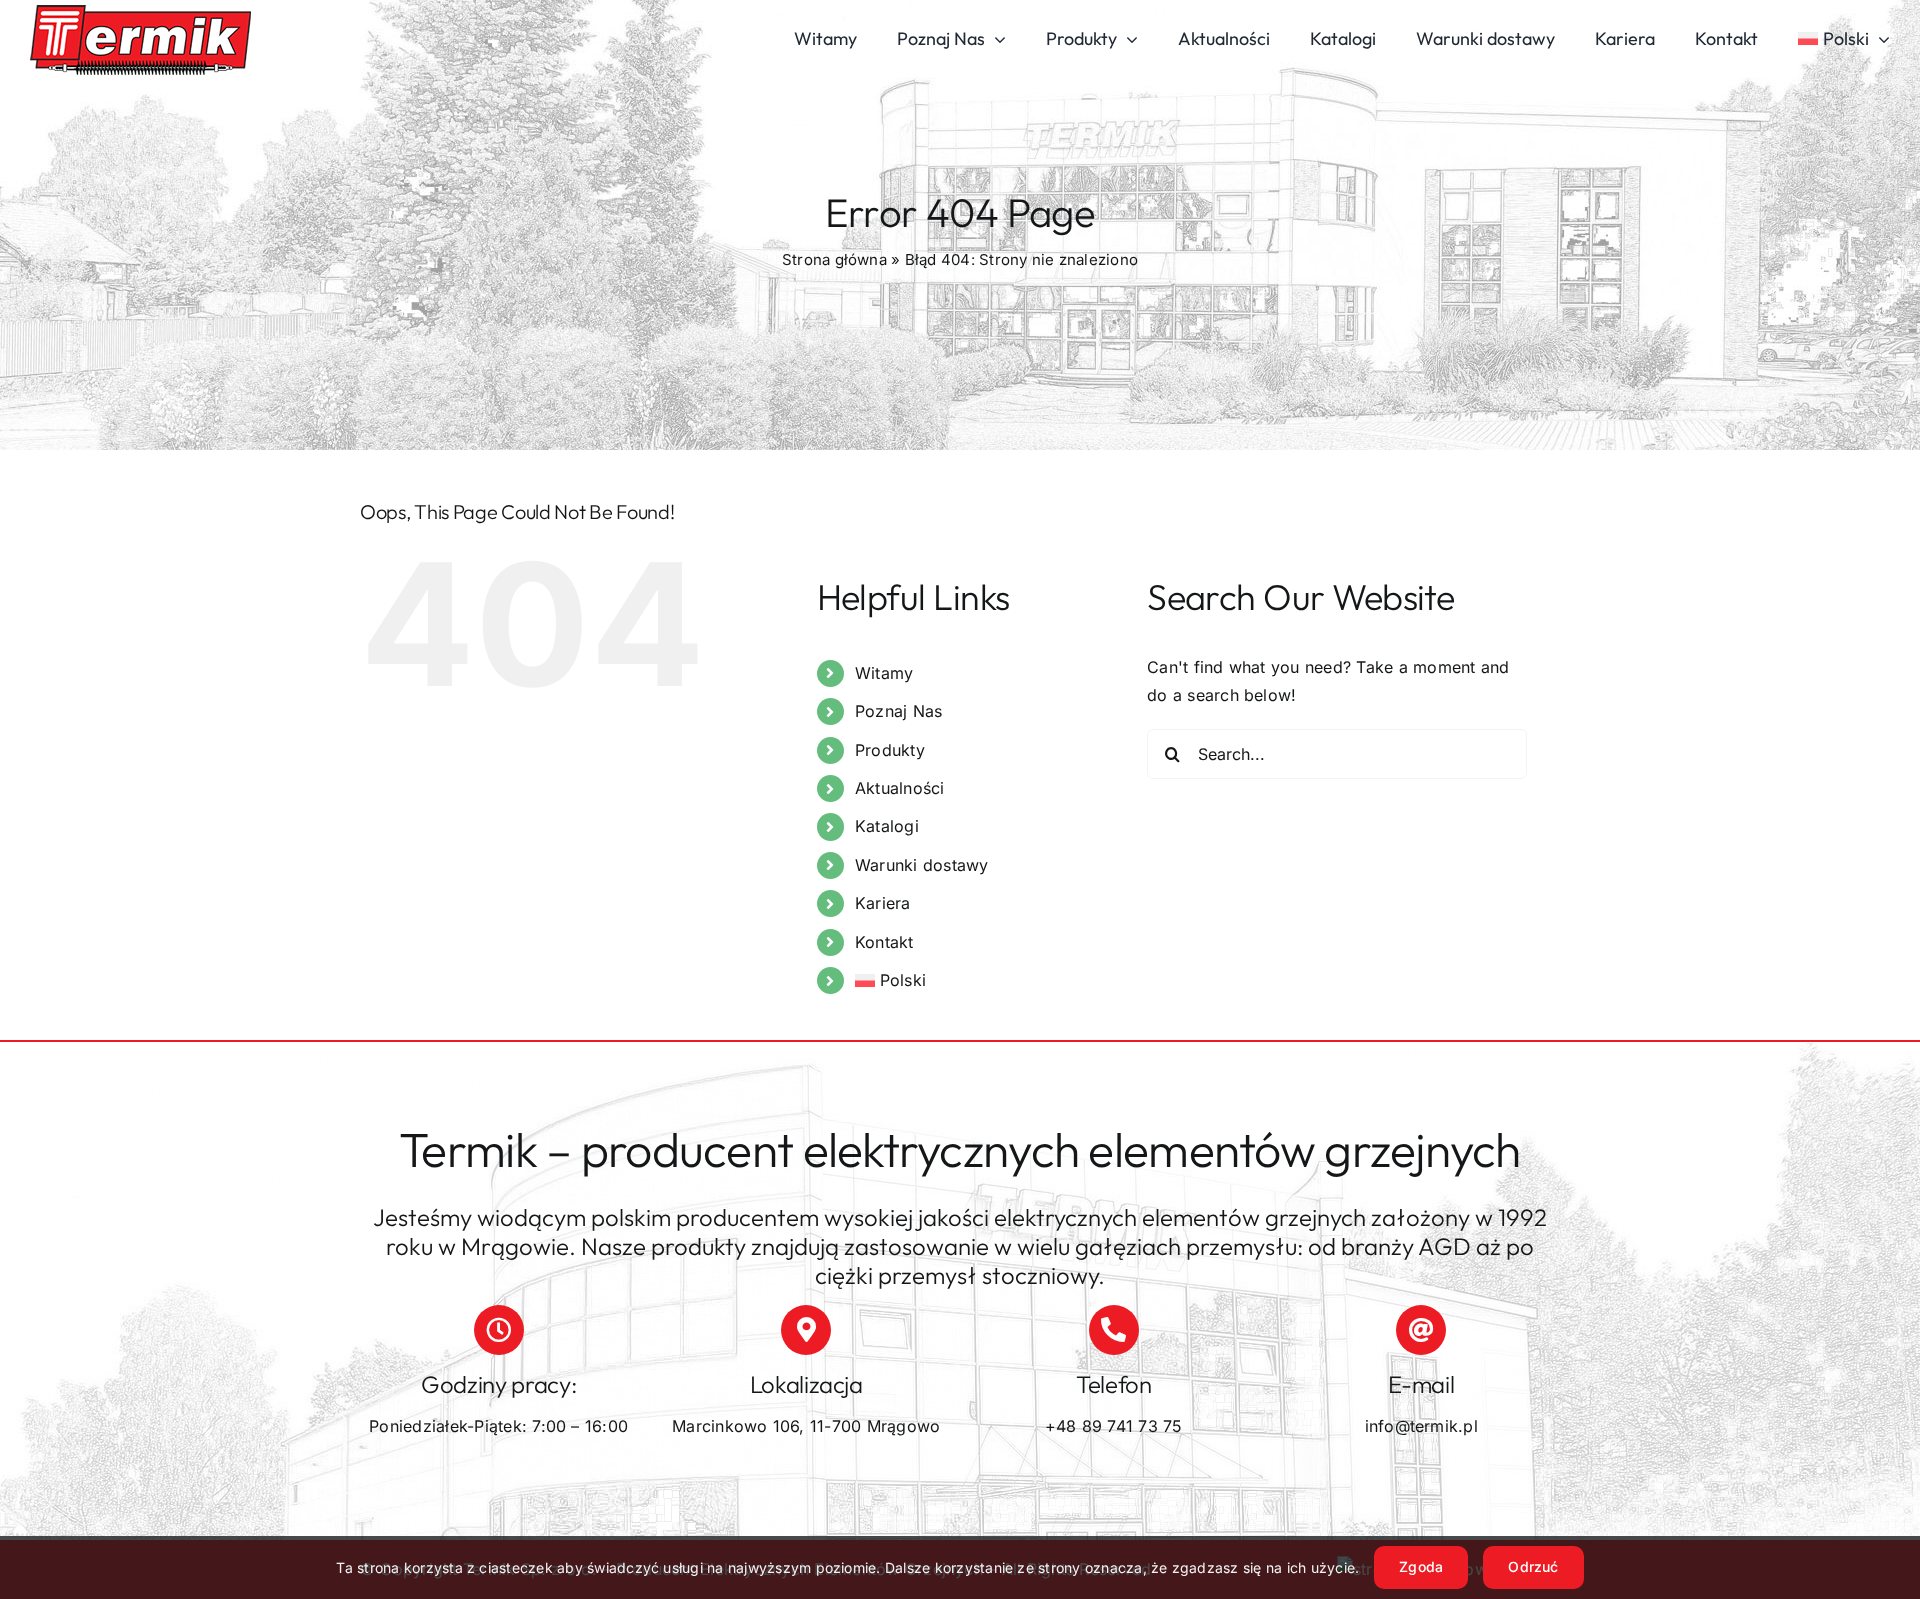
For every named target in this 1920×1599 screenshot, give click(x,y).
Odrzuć (1533, 1566)
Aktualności (900, 788)
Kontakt (884, 942)
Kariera (883, 903)
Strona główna (834, 259)
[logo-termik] (140, 13)
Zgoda (1421, 1566)
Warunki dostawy (922, 865)
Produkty (890, 750)
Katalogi (887, 826)
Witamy (884, 673)
